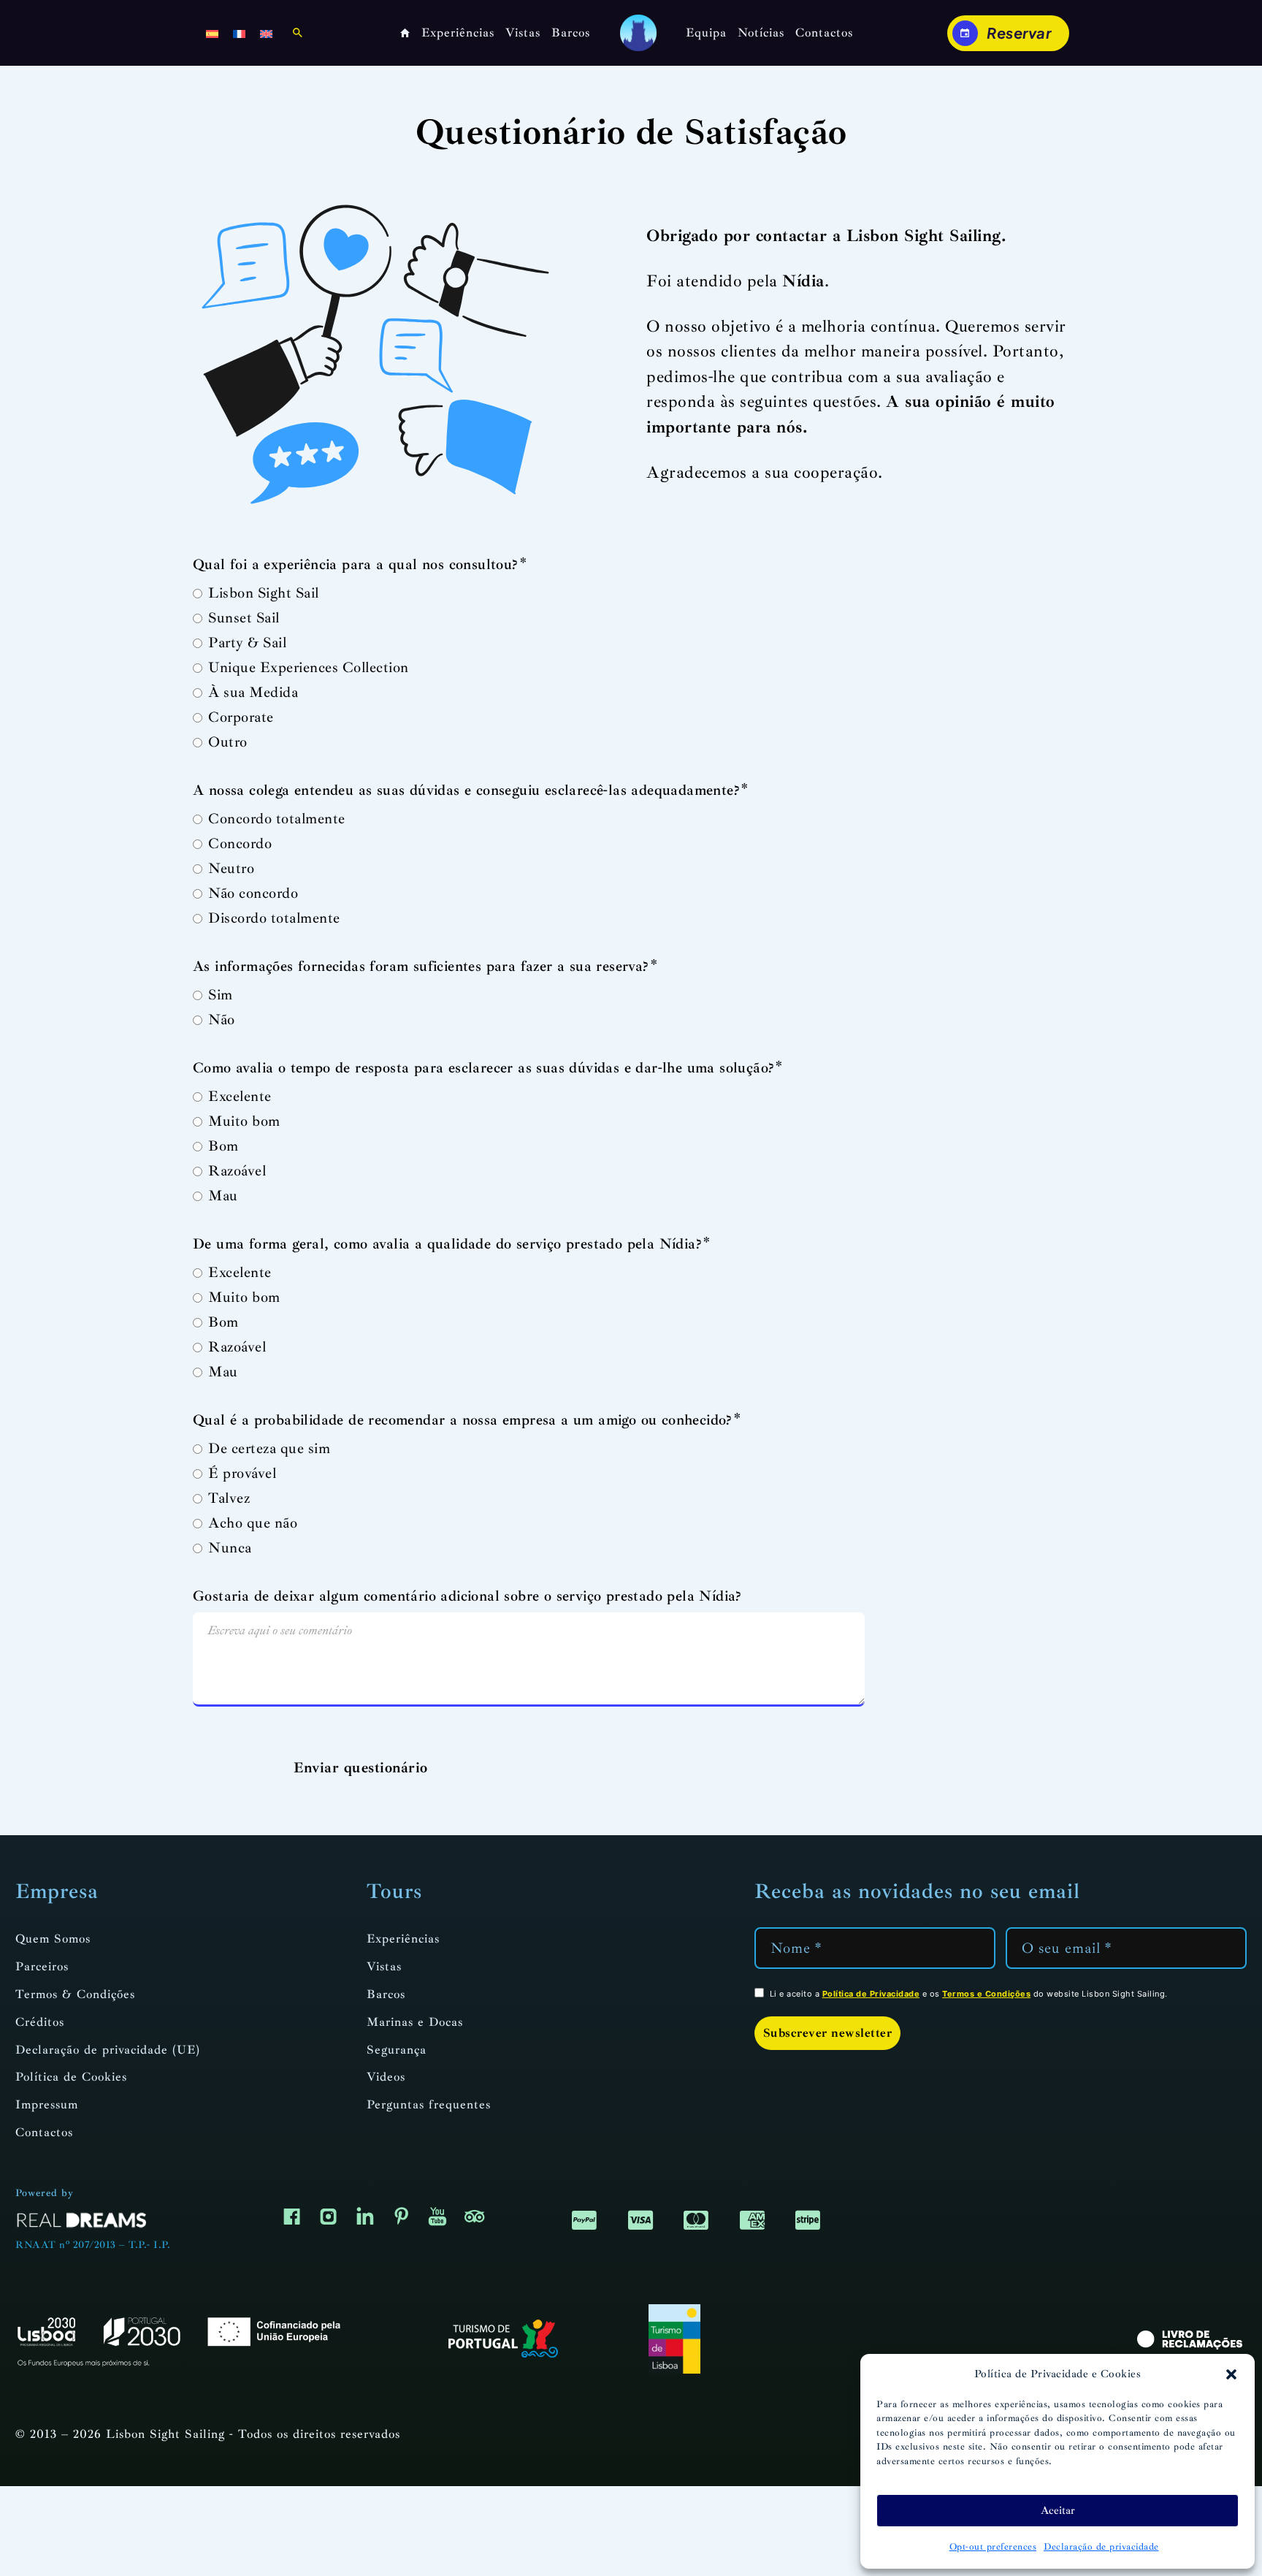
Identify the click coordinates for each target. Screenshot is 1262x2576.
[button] (1231, 2374)
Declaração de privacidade (1101, 2547)
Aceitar (1058, 2511)
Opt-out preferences (993, 2547)
